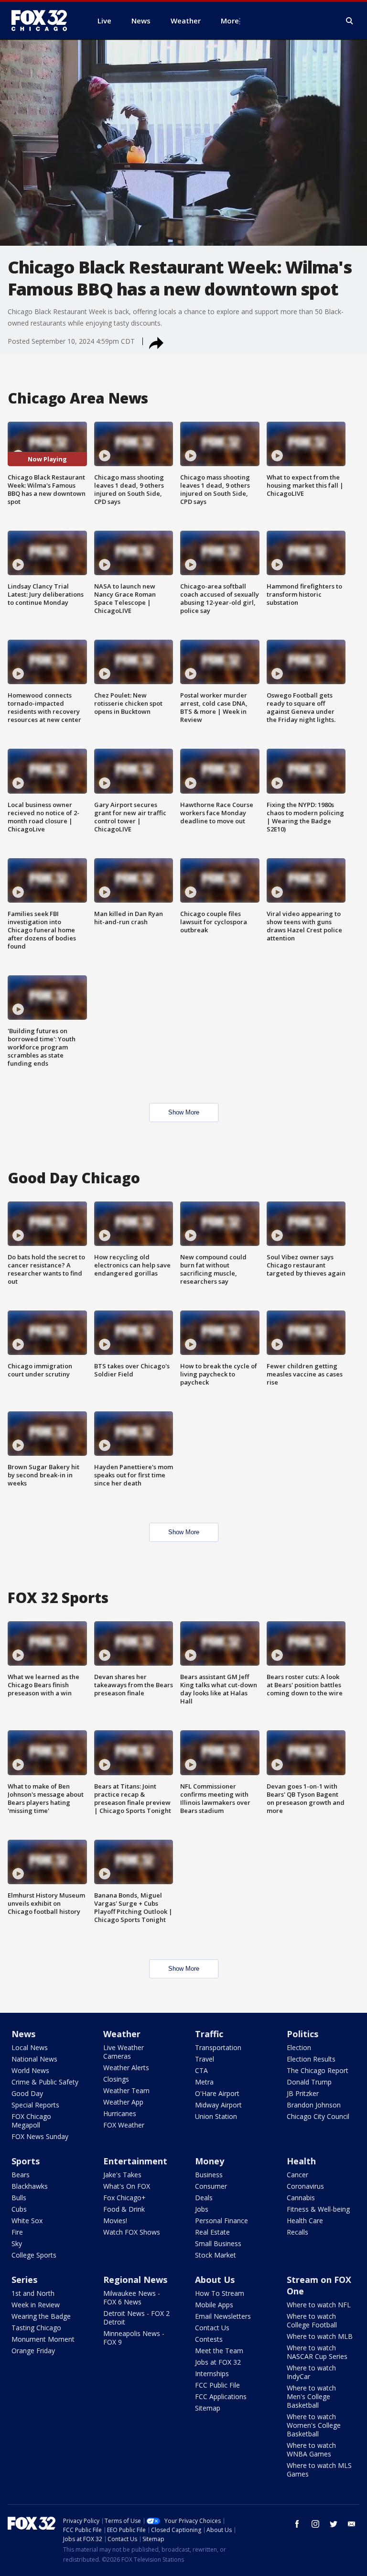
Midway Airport (218, 2105)
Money (210, 2161)
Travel (205, 2059)
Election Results (311, 2059)
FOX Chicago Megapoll (31, 2121)
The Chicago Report (318, 2070)
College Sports (34, 2255)
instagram (315, 2524)
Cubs (19, 2209)
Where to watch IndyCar (311, 2372)
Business (209, 2175)
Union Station (216, 2116)
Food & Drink (124, 2209)
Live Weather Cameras (124, 2052)
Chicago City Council (318, 2116)
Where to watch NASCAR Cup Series (317, 2352)
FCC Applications (221, 2396)
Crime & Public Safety (45, 2082)
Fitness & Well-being (318, 2209)
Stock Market (216, 2255)
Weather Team (126, 2090)
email (352, 2524)
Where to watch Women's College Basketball (314, 2425)
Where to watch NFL (319, 2305)
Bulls (19, 2198)
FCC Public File (217, 2385)
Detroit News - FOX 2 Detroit (136, 2318)
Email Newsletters (223, 2316)
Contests (209, 2339)
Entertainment (135, 2161)
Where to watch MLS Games (319, 2470)
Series (24, 2280)
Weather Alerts (126, 2068)
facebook (297, 2524)
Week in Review (36, 2305)
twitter (334, 2524)
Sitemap (208, 2408)
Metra (204, 2082)
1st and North (33, 2293)
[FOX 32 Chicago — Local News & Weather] (43, 21)
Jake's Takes (122, 2175)
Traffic (209, 2034)
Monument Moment (43, 2339)
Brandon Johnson (314, 2105)
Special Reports (35, 2105)
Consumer (211, 2186)
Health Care (305, 2221)
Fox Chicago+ (124, 2198)
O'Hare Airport (217, 2093)
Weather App (123, 2102)
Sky (17, 2243)
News (23, 2034)
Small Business (218, 2243)
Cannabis (301, 2198)
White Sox (27, 2221)
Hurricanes (120, 2113)
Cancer (297, 2175)
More (230, 21)
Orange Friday (33, 2351)
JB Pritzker (303, 2093)
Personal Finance (221, 2221)
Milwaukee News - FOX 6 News (132, 2298)
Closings (116, 2079)
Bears (21, 2175)
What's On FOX (127, 2186)
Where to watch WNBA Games (311, 2450)
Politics (302, 2034)
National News (34, 2059)
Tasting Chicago (36, 2328)
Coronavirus (305, 2186)
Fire (17, 2232)
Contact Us (212, 2328)
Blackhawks (30, 2186)
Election (299, 2047)
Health (301, 2161)
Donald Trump (309, 2082)
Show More (184, 1112)
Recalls (297, 2232)
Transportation (218, 2047)
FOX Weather (124, 2125)
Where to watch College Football (312, 2320)
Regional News (135, 2280)
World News (30, 2070)
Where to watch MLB (320, 2336)
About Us (215, 2280)
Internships (212, 2374)
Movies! (115, 2221)
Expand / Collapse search (350, 21)
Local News (30, 2047)
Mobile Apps (214, 2305)
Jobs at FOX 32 (218, 2362)
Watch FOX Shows (132, 2232)
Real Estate (212, 2232)
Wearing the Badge (41, 2316)
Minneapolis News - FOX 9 (134, 2338)
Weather (122, 2034)
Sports (26, 2161)
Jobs (202, 2209)
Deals (204, 2198)
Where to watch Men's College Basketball (311, 2396)
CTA (201, 2070)
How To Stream (220, 2293)
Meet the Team (219, 2351)
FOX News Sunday (40, 2136)
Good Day (27, 2093)
